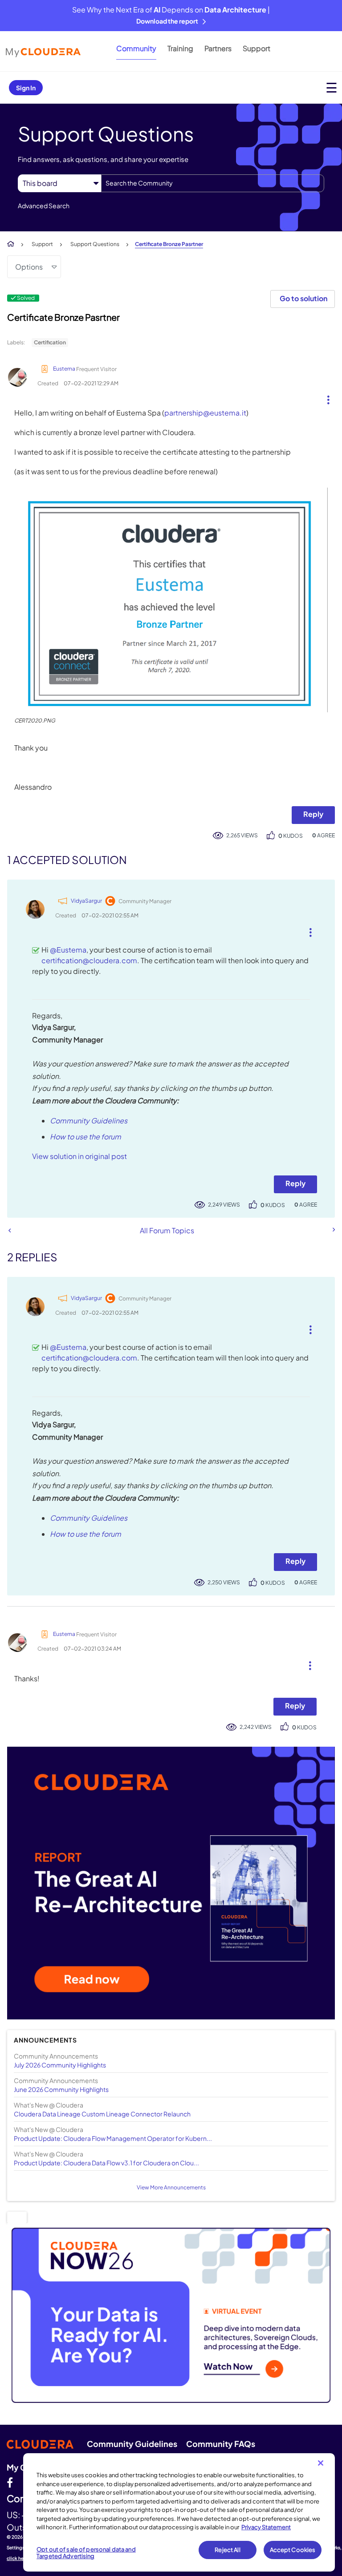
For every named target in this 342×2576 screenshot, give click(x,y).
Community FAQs (221, 2444)
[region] (179, 2512)
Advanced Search (44, 206)
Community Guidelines (89, 1120)
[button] (325, 398)
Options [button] (29, 267)
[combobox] (213, 183)
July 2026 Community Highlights (60, 2065)
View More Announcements (171, 2187)
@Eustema (68, 950)
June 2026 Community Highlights (61, 2089)
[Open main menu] (332, 87)
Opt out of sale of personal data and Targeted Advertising (86, 2553)
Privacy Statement (266, 2527)
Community (136, 48)
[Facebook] (10, 2482)
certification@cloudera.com (89, 960)
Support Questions (95, 244)
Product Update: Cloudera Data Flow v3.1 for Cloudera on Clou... (106, 2163)
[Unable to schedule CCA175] (333, 1230)
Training (180, 48)
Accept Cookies (293, 2550)
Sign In (26, 88)
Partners (218, 48)
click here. (18, 2558)
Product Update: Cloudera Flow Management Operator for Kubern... (113, 2138)
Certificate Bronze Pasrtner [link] (169, 244)
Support (256, 48)
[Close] (321, 2463)
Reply (313, 814)
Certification (50, 342)
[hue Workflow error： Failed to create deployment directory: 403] (10, 1230)
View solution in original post (79, 1156)
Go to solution (303, 298)
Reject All (227, 2550)
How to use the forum (85, 1137)
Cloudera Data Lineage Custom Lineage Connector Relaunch (102, 2114)
